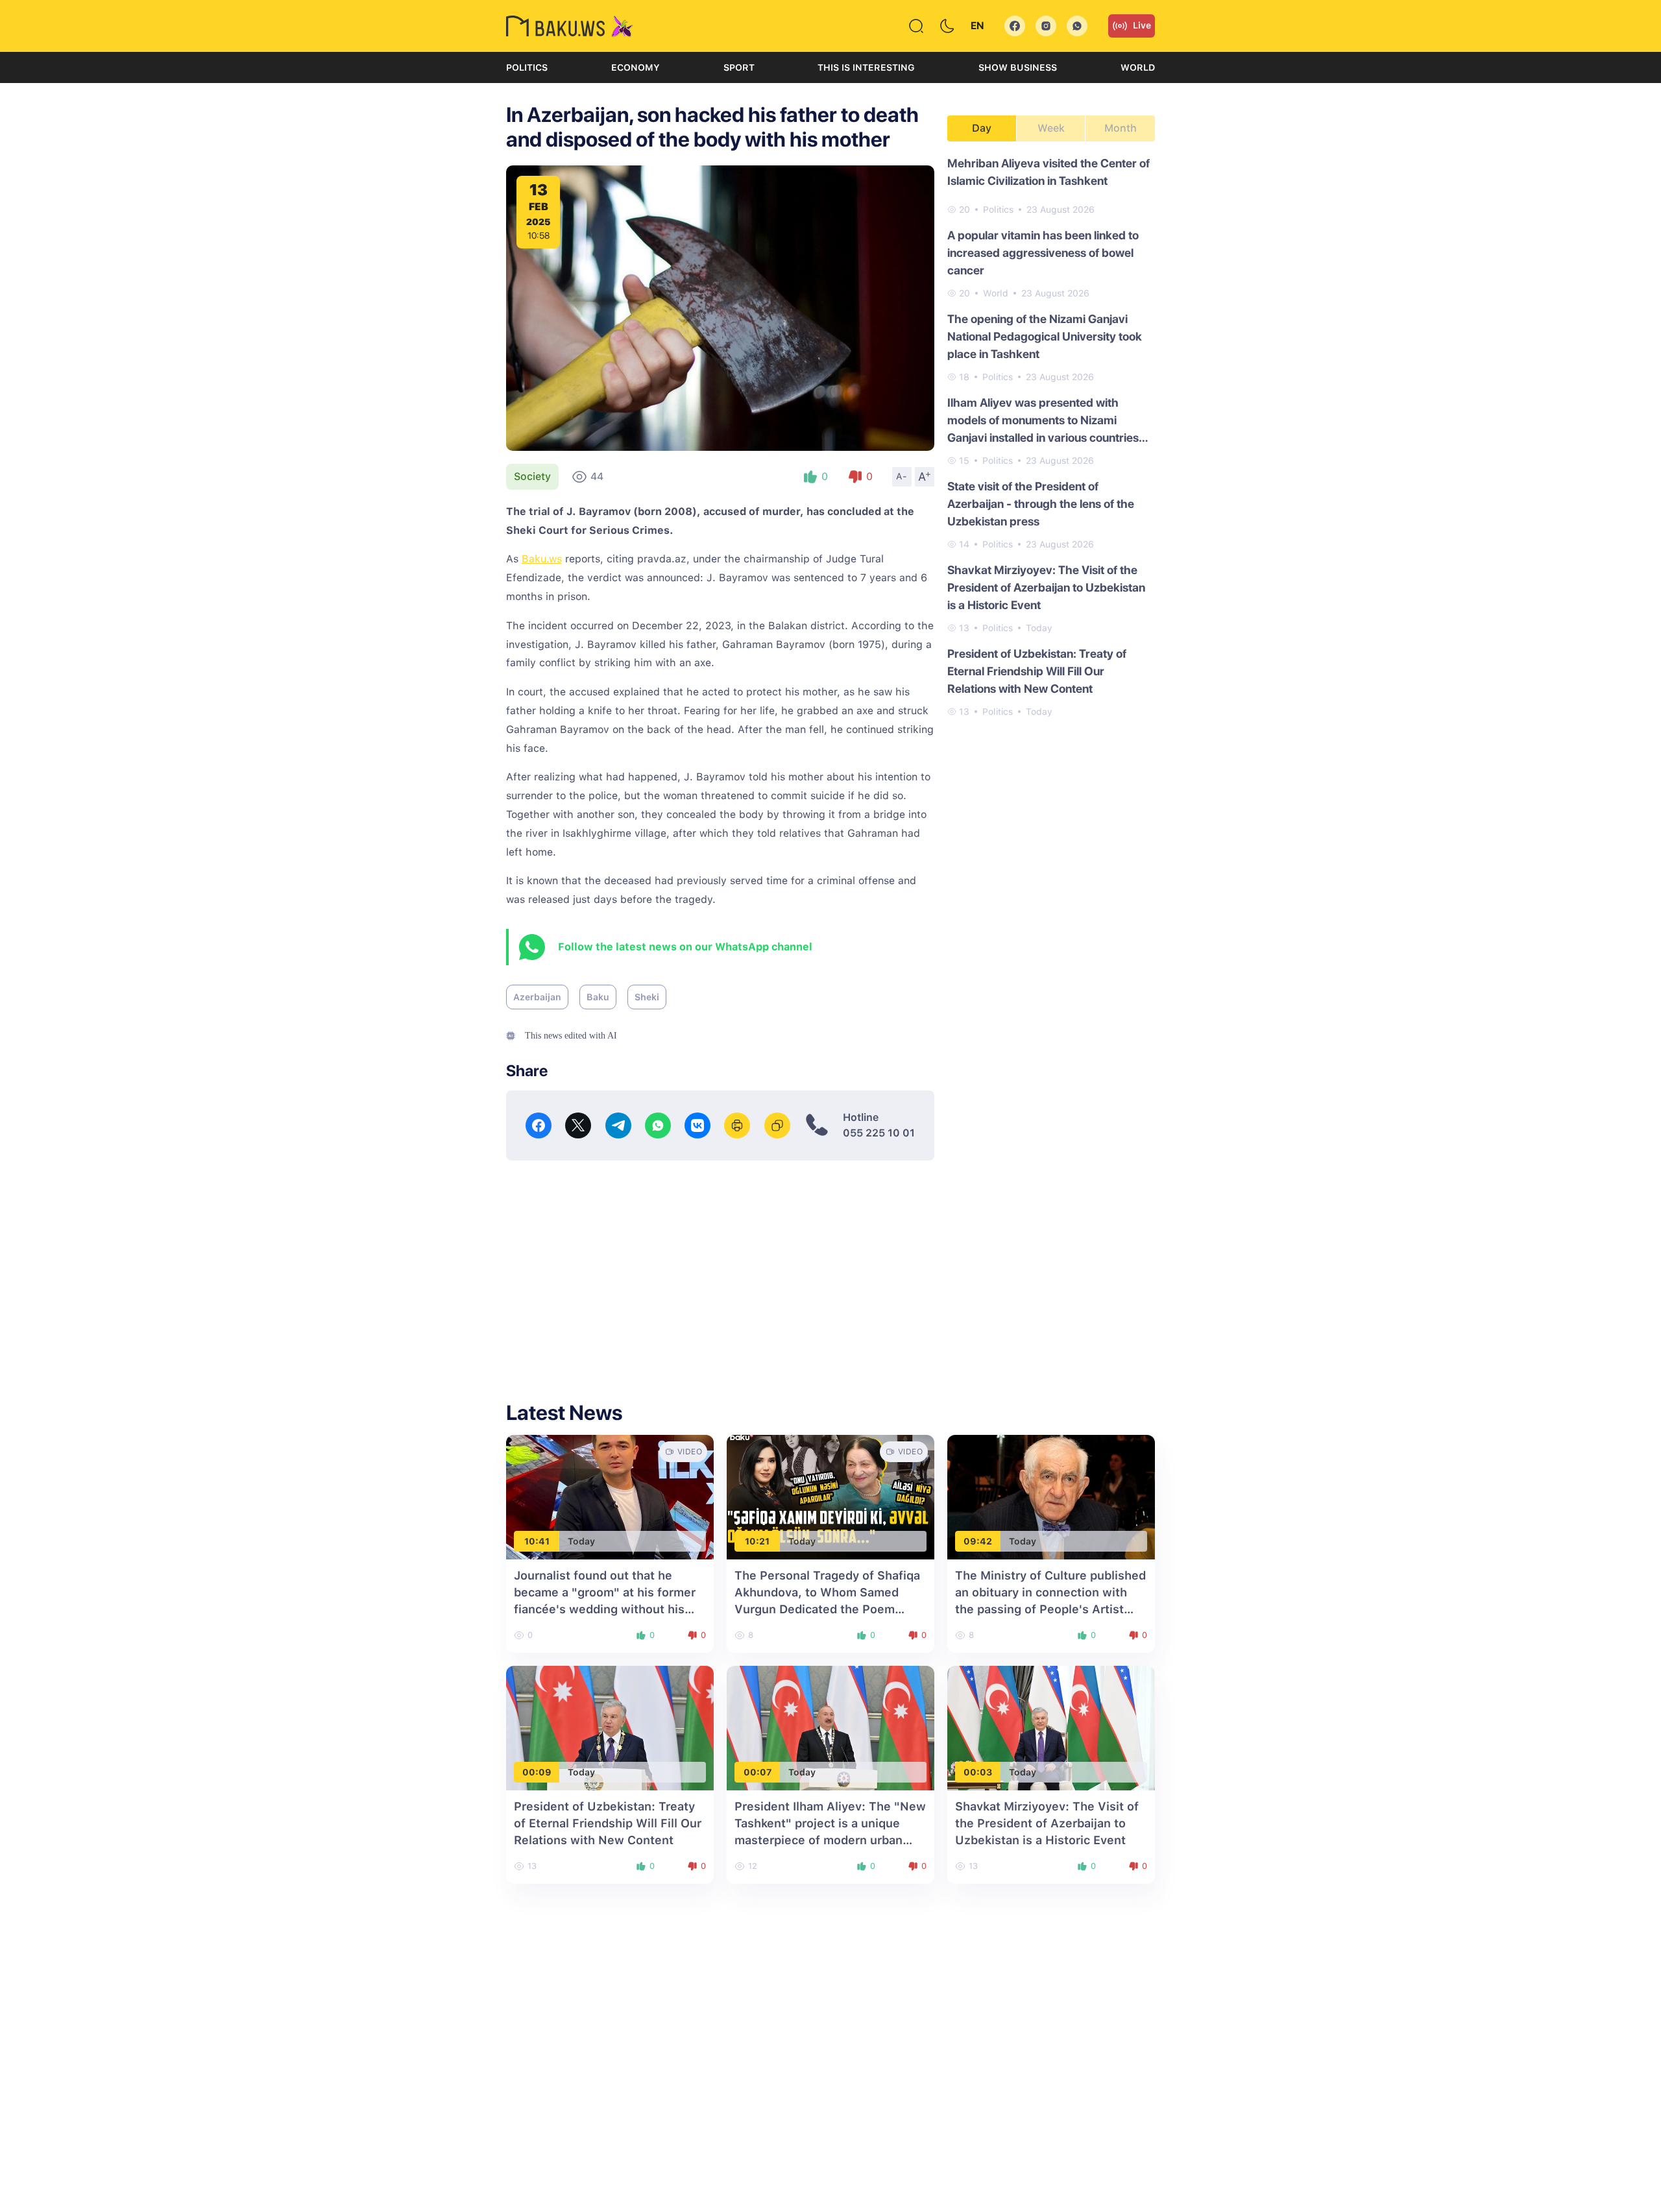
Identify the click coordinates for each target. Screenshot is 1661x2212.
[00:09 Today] (610, 1727)
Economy (636, 67)
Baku (598, 997)
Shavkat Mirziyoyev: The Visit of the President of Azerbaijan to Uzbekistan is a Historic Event (1046, 587)
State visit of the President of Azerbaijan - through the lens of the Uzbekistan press (1041, 504)
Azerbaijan (537, 997)
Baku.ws (542, 559)
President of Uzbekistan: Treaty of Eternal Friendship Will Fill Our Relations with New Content (1037, 671)
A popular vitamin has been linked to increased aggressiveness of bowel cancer (1043, 253)
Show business (1018, 67)
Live (1142, 25)
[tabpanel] (1051, 437)
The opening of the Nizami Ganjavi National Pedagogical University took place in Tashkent (1045, 336)
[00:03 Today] (1051, 1727)
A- (902, 476)
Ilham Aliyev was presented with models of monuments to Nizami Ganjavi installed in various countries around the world (1043, 421)
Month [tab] (1121, 128)
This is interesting (866, 67)
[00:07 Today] (830, 1727)
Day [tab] (982, 128)
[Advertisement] (720, 1271)
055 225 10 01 (879, 1133)
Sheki (647, 997)
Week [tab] (1051, 128)
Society (532, 476)
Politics (527, 67)
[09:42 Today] (1051, 1496)
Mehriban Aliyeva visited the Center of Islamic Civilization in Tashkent (1049, 172)
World (1138, 67)
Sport (739, 67)
